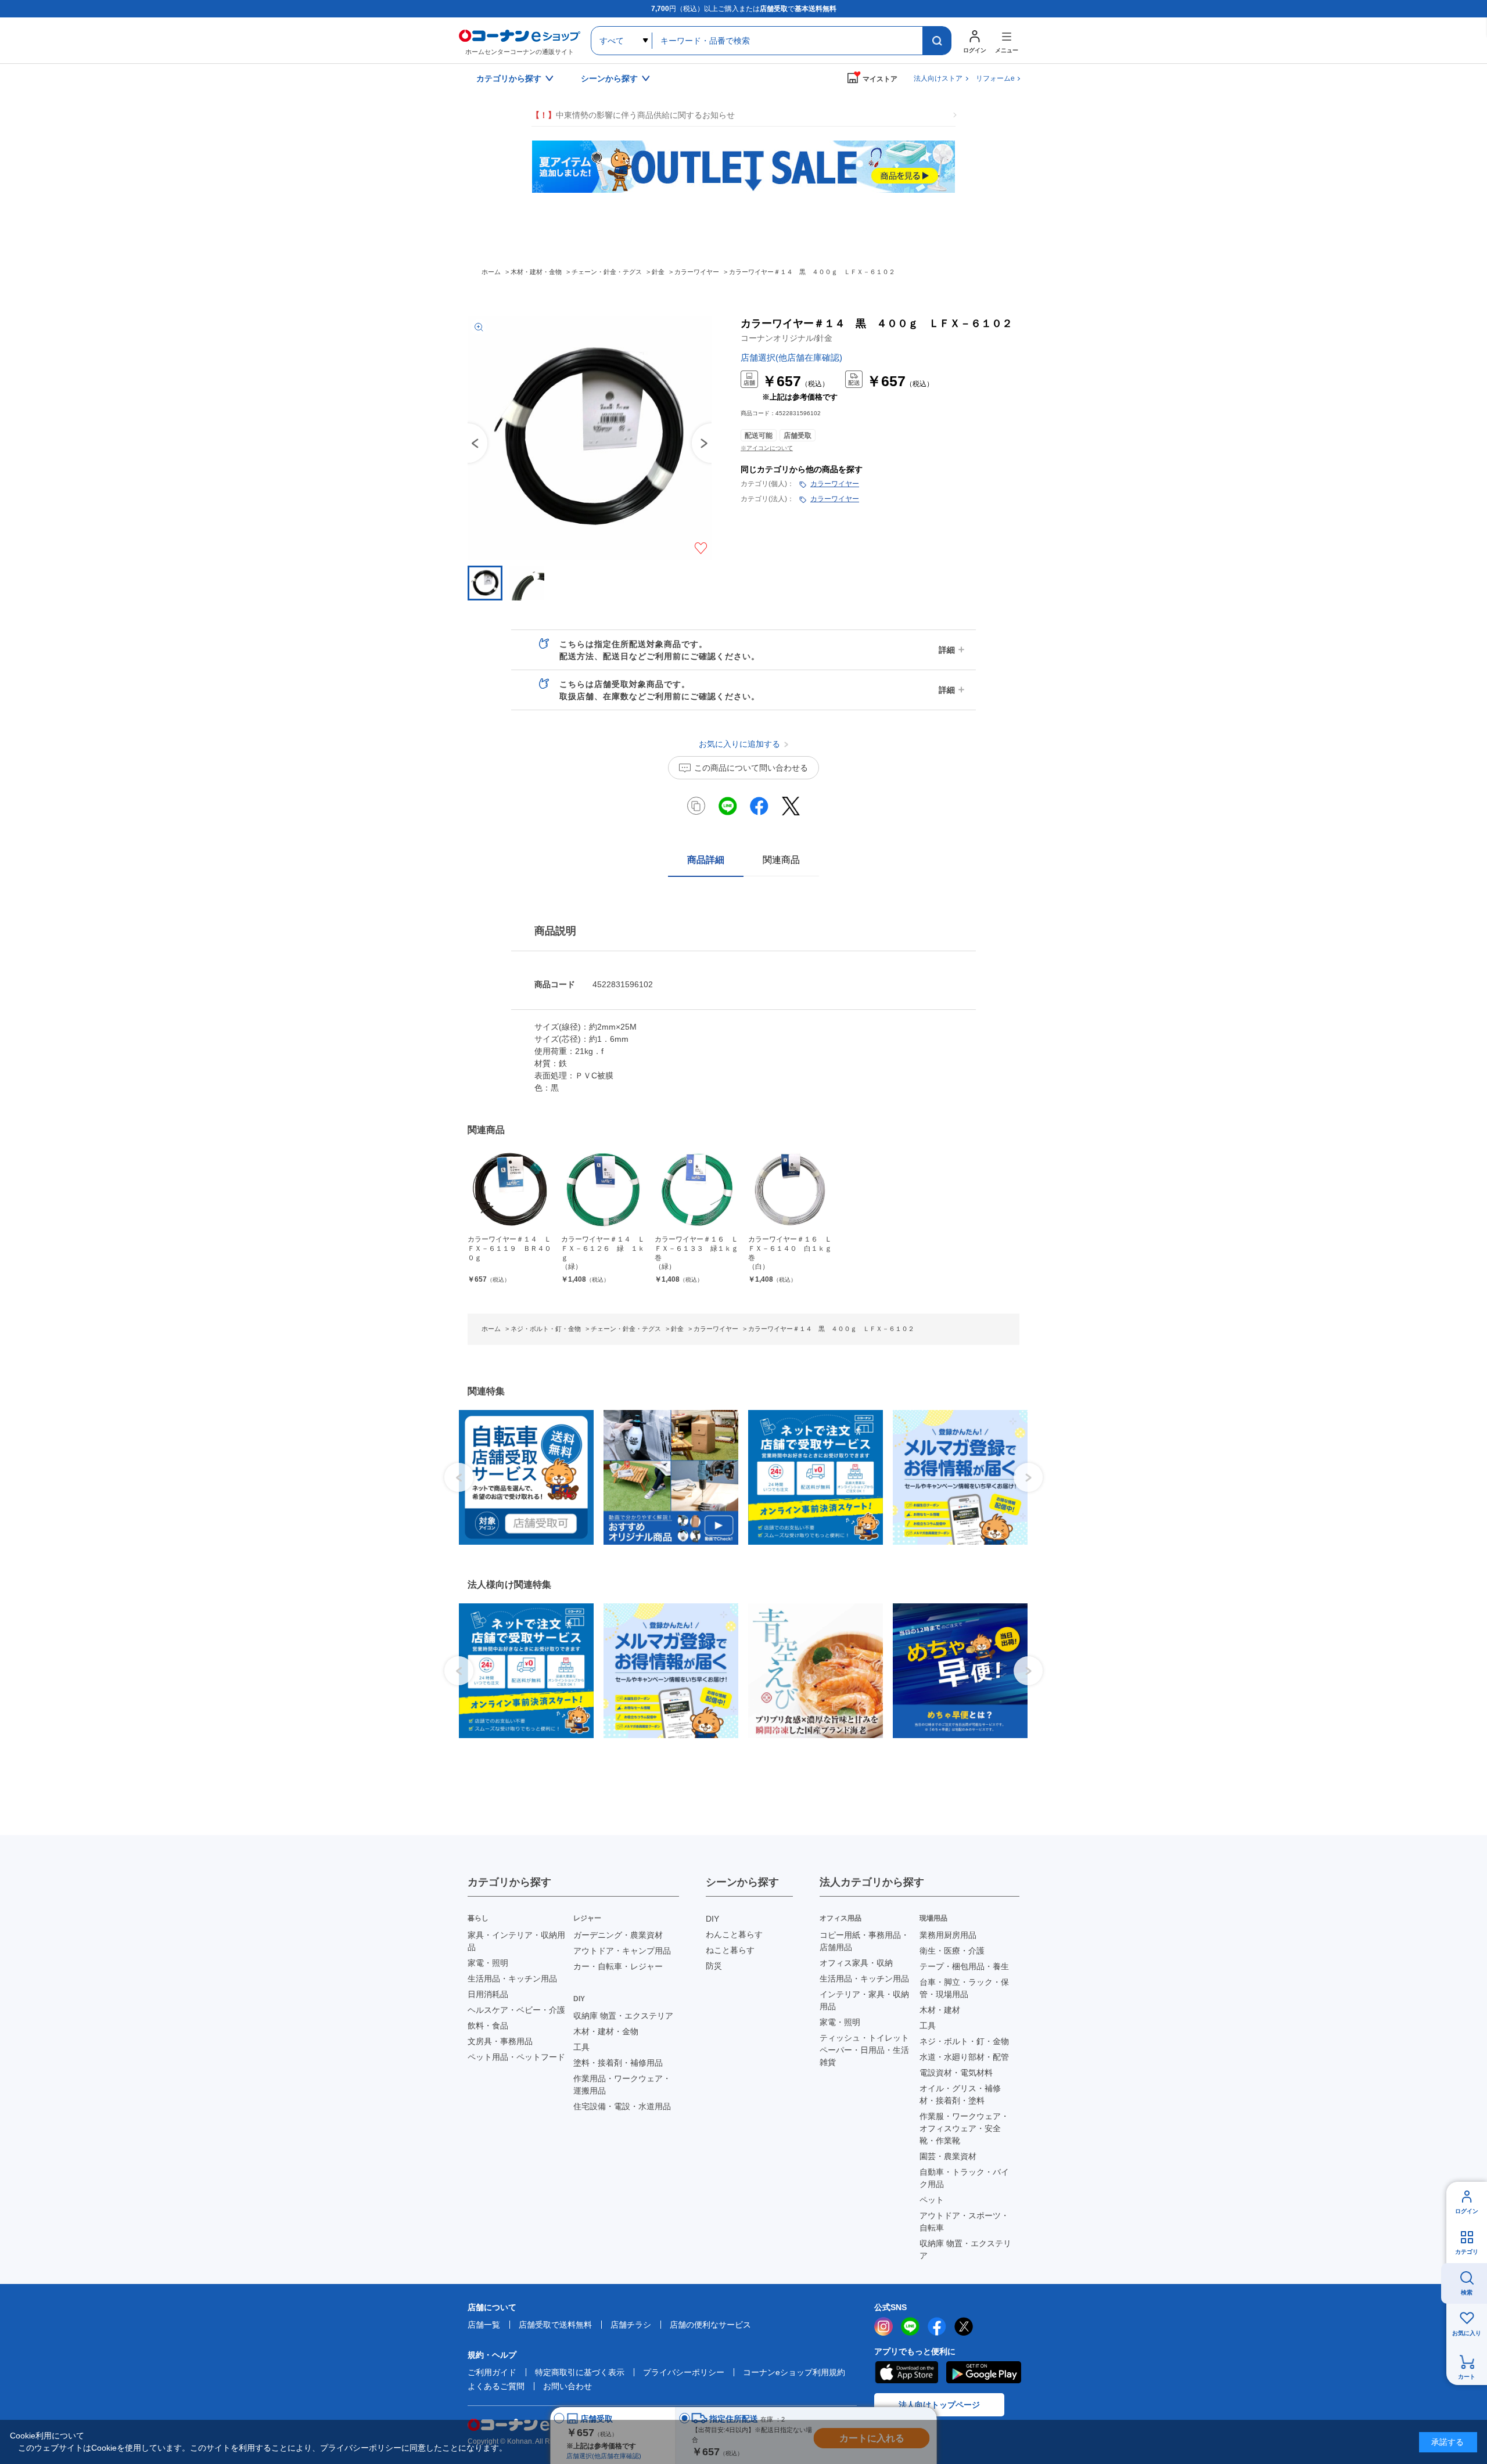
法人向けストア (938, 78)
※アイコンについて (767, 448)
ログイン (1467, 2211)
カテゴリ (1467, 2252)
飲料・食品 (488, 2026)
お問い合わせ (567, 2386)
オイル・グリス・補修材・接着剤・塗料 (960, 2094)
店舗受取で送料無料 (555, 2325)
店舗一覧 (484, 2325)
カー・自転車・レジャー (618, 1966)
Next (1028, 1477)
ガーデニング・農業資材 (618, 1935)
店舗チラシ (631, 2325)
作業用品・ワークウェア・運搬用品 (622, 2084)
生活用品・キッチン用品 (512, 1979)
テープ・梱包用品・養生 (964, 1966)
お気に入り (1467, 2333)
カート (1467, 2377)
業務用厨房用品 (948, 1935)
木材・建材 (940, 2010)
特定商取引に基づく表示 (580, 2372)
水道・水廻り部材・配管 (964, 2057)
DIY (712, 1919)
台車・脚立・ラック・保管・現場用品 (964, 1988)
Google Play (984, 2372)
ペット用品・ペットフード (516, 2057)
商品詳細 (706, 860)
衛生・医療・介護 (952, 1951)
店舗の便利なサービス (710, 2325)
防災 (714, 1966)
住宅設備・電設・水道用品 (622, 2106)
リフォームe (995, 78)
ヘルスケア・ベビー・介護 (516, 2010)
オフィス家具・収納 (856, 1963)
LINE (910, 2326)
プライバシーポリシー (684, 2372)
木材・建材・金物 (606, 2031)
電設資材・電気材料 (956, 2073)
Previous (468, 443)
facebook (937, 2326)
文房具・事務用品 (500, 2041)
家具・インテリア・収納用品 (516, 1941)
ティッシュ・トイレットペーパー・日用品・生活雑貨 (864, 2050)
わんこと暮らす (734, 1934)
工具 (581, 2047)
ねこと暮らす (730, 1950)
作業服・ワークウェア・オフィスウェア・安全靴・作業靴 (964, 2128)
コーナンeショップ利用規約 (794, 2372)
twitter (964, 2326)
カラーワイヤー (835, 484)
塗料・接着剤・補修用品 (618, 2063)
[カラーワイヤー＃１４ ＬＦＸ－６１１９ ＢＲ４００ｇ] (510, 1190)
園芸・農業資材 (948, 2156)
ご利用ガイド (492, 2372)
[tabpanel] (522, 1477)
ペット (932, 2200)
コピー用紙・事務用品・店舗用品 (864, 1941)
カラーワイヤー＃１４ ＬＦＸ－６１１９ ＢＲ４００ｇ (509, 1248)
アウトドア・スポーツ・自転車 (964, 2222)
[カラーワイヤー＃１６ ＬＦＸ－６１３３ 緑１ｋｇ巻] (697, 1190)
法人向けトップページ (939, 2405)
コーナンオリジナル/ (786, 338)
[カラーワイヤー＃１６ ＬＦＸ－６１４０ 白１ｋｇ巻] (790, 1190)
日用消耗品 (488, 1994)
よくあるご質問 (496, 2386)
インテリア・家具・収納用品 (864, 2000)
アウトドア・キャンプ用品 (622, 1951)
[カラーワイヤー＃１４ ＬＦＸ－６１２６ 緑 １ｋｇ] (603, 1190)
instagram (883, 2326)
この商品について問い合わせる (751, 768)
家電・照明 (488, 1963)
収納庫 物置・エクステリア (623, 2016)
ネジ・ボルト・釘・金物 (964, 2041)
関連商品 (781, 860)
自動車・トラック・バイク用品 (964, 2178)
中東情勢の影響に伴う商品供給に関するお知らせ (633, 115)
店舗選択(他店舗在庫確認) (791, 357)
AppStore (906, 2372)
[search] (937, 41)
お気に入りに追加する (701, 548)
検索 (1467, 2292)
